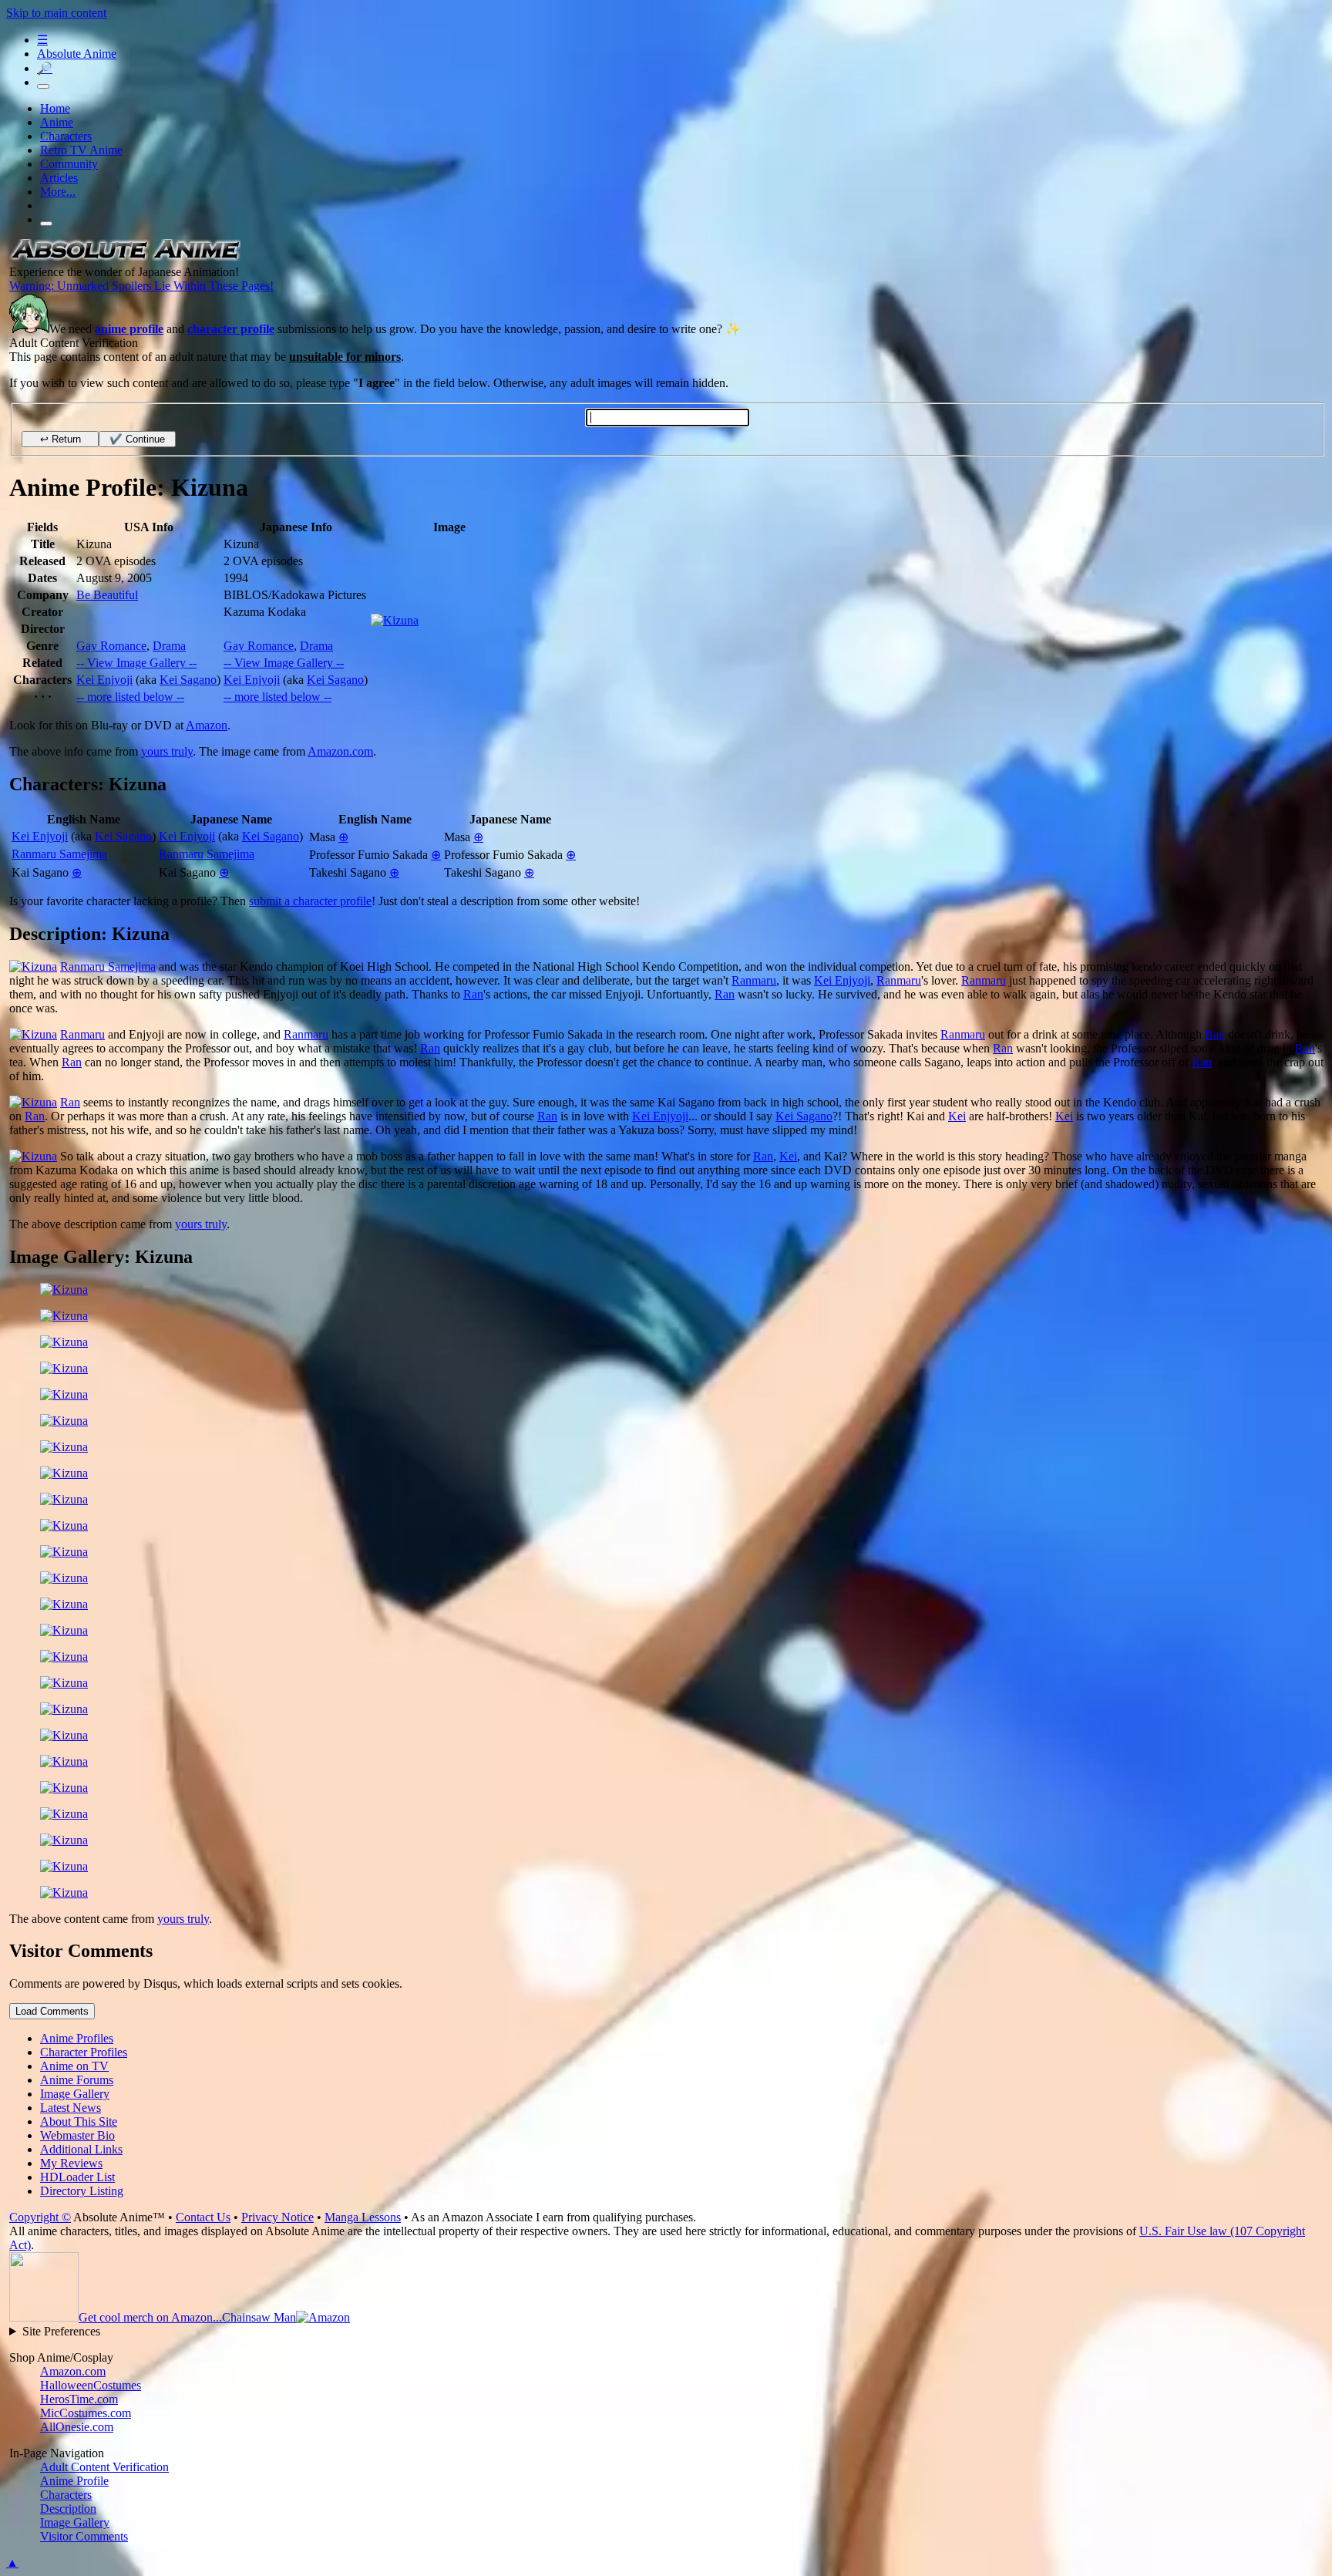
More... (58, 192)
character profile (231, 329)
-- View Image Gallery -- (136, 663)
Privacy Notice (277, 2217)
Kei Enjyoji (104, 680)
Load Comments (52, 2011)
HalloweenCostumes (91, 2385)
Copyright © (40, 2217)
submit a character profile (310, 901)
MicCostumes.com (86, 2413)
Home (55, 108)
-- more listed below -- (130, 697)
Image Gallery (75, 2522)
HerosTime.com (79, 2399)
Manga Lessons (363, 2217)
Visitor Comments (84, 2536)
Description (68, 2509)
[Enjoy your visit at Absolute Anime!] (125, 258)
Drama (169, 646)
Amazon (207, 725)
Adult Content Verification (104, 2467)
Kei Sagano (188, 680)
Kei (957, 1116)
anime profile (129, 329)
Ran (473, 994)
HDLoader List (77, 2177)
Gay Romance (111, 646)
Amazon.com (340, 751)
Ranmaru (754, 980)
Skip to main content (56, 13)
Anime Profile (74, 2481)
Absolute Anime (77, 54)
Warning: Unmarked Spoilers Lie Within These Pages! (141, 286)
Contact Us (203, 2217)
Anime (57, 122)
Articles (59, 178)
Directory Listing (82, 2191)
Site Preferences (61, 2331)
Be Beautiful (107, 595)
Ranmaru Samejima (59, 854)
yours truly (167, 751)
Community (69, 164)
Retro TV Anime (81, 150)
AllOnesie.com (77, 2427)
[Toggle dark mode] (43, 86)
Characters (66, 136)
